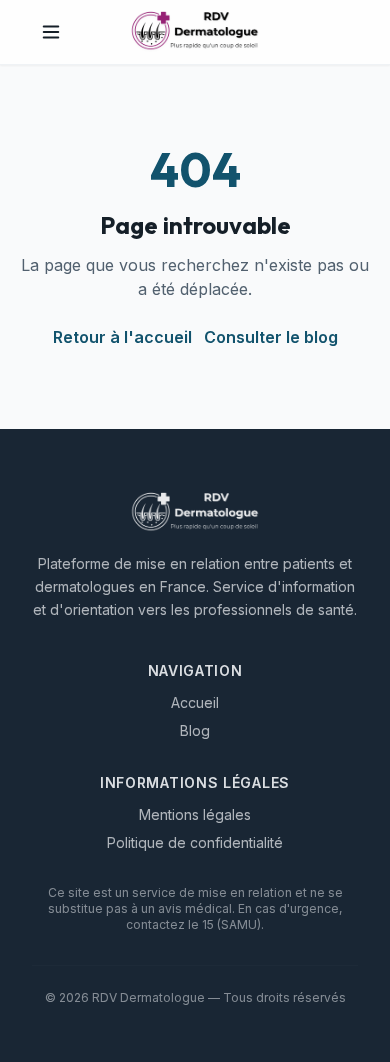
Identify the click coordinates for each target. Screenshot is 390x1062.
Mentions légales (195, 814)
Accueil (195, 702)
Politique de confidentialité (195, 842)
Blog (195, 730)
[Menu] (51, 32)
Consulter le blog (271, 337)
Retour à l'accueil (122, 337)
